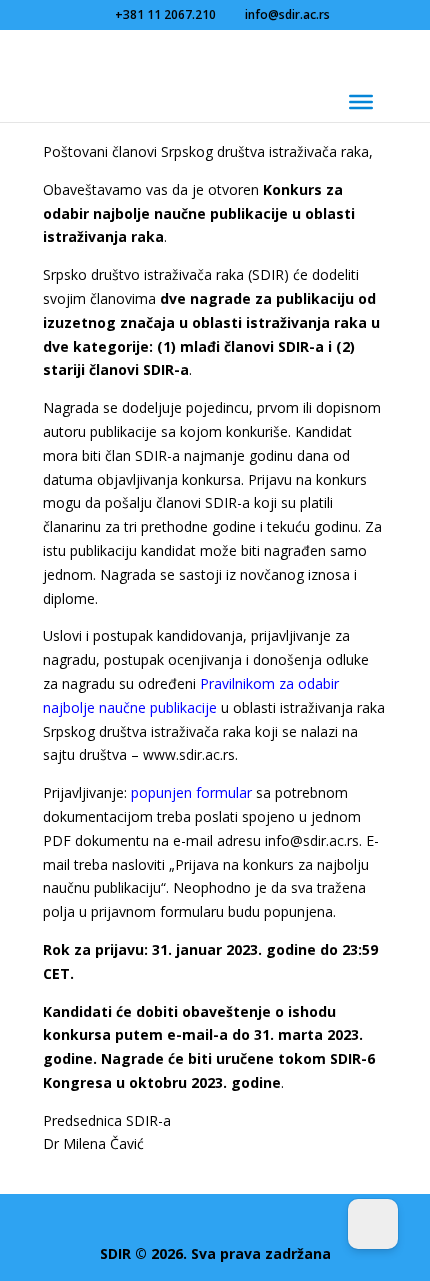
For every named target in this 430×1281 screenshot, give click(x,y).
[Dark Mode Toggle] (373, 1224)
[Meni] (361, 102)
